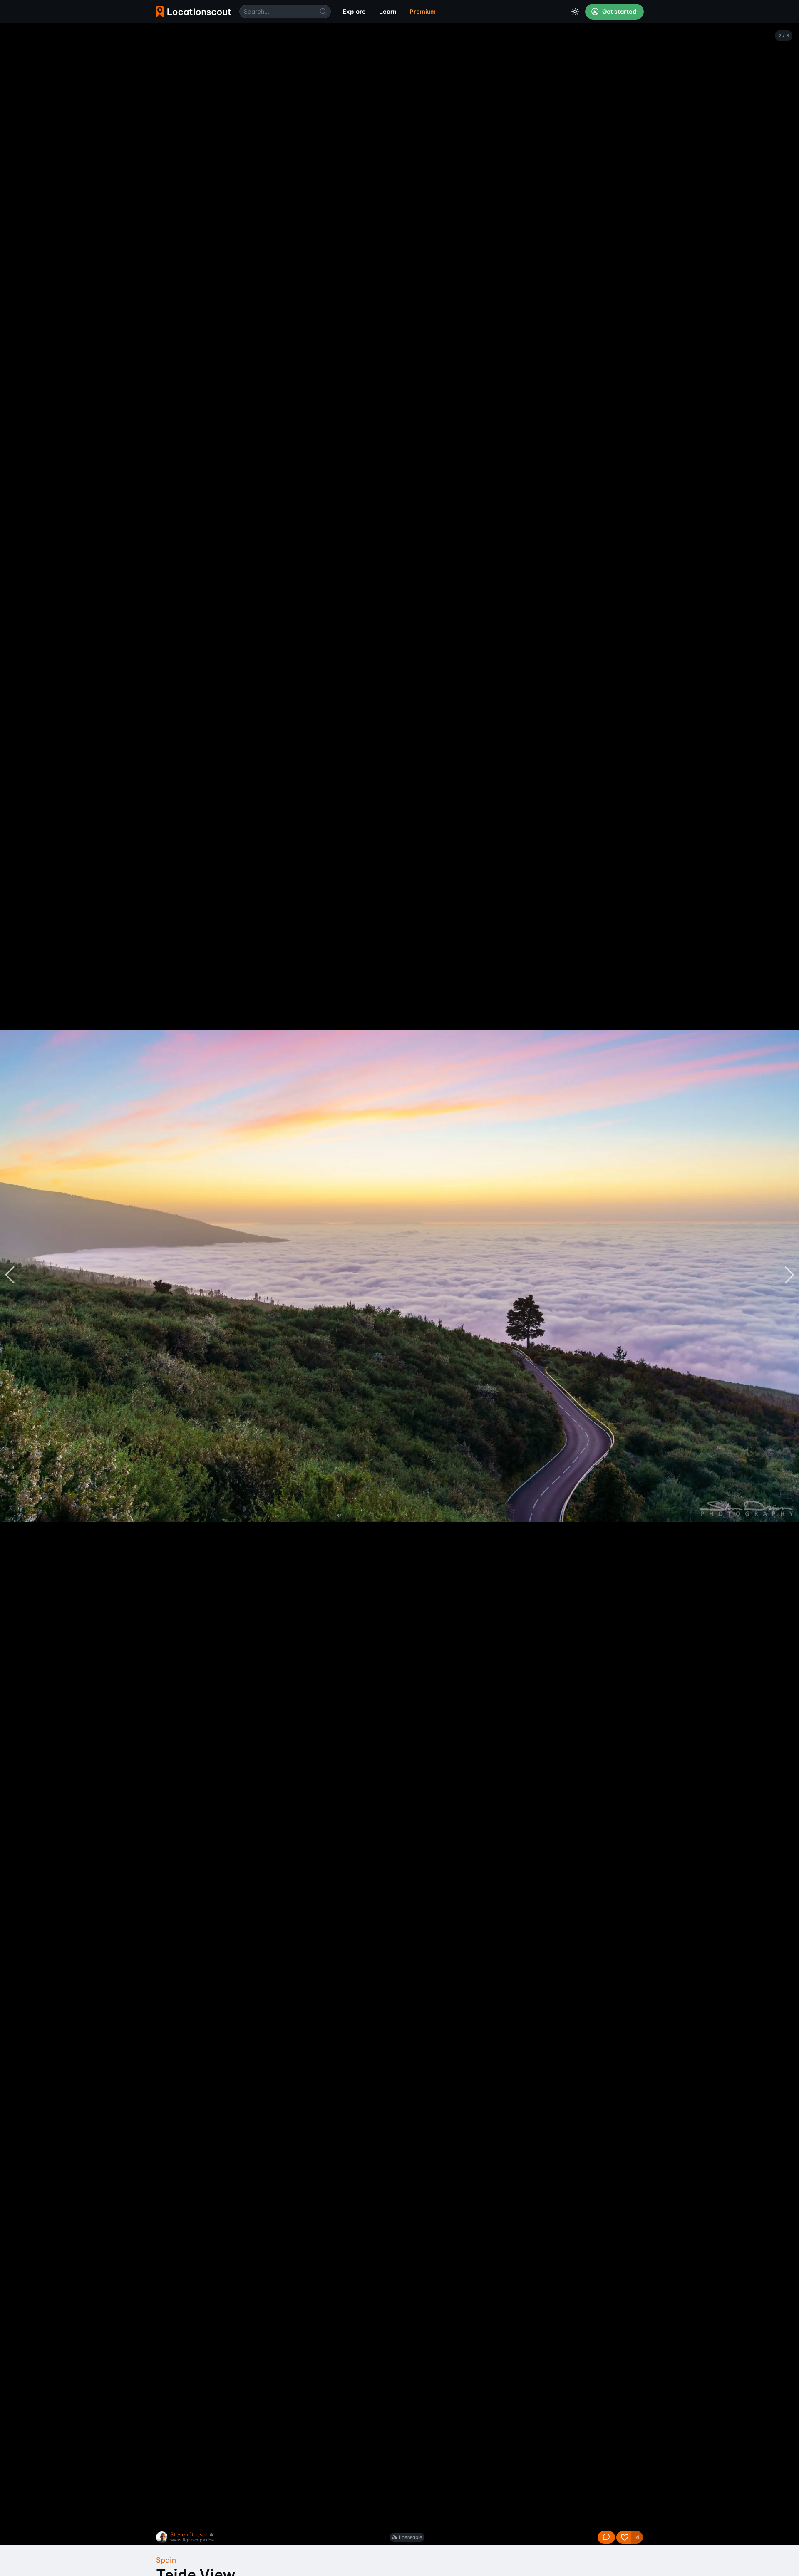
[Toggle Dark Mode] (575, 12)
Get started (619, 12)
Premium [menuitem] (423, 12)
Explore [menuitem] (354, 12)
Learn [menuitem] (388, 12)
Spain (166, 2560)
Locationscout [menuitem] (194, 12)
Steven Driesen (189, 2535)
